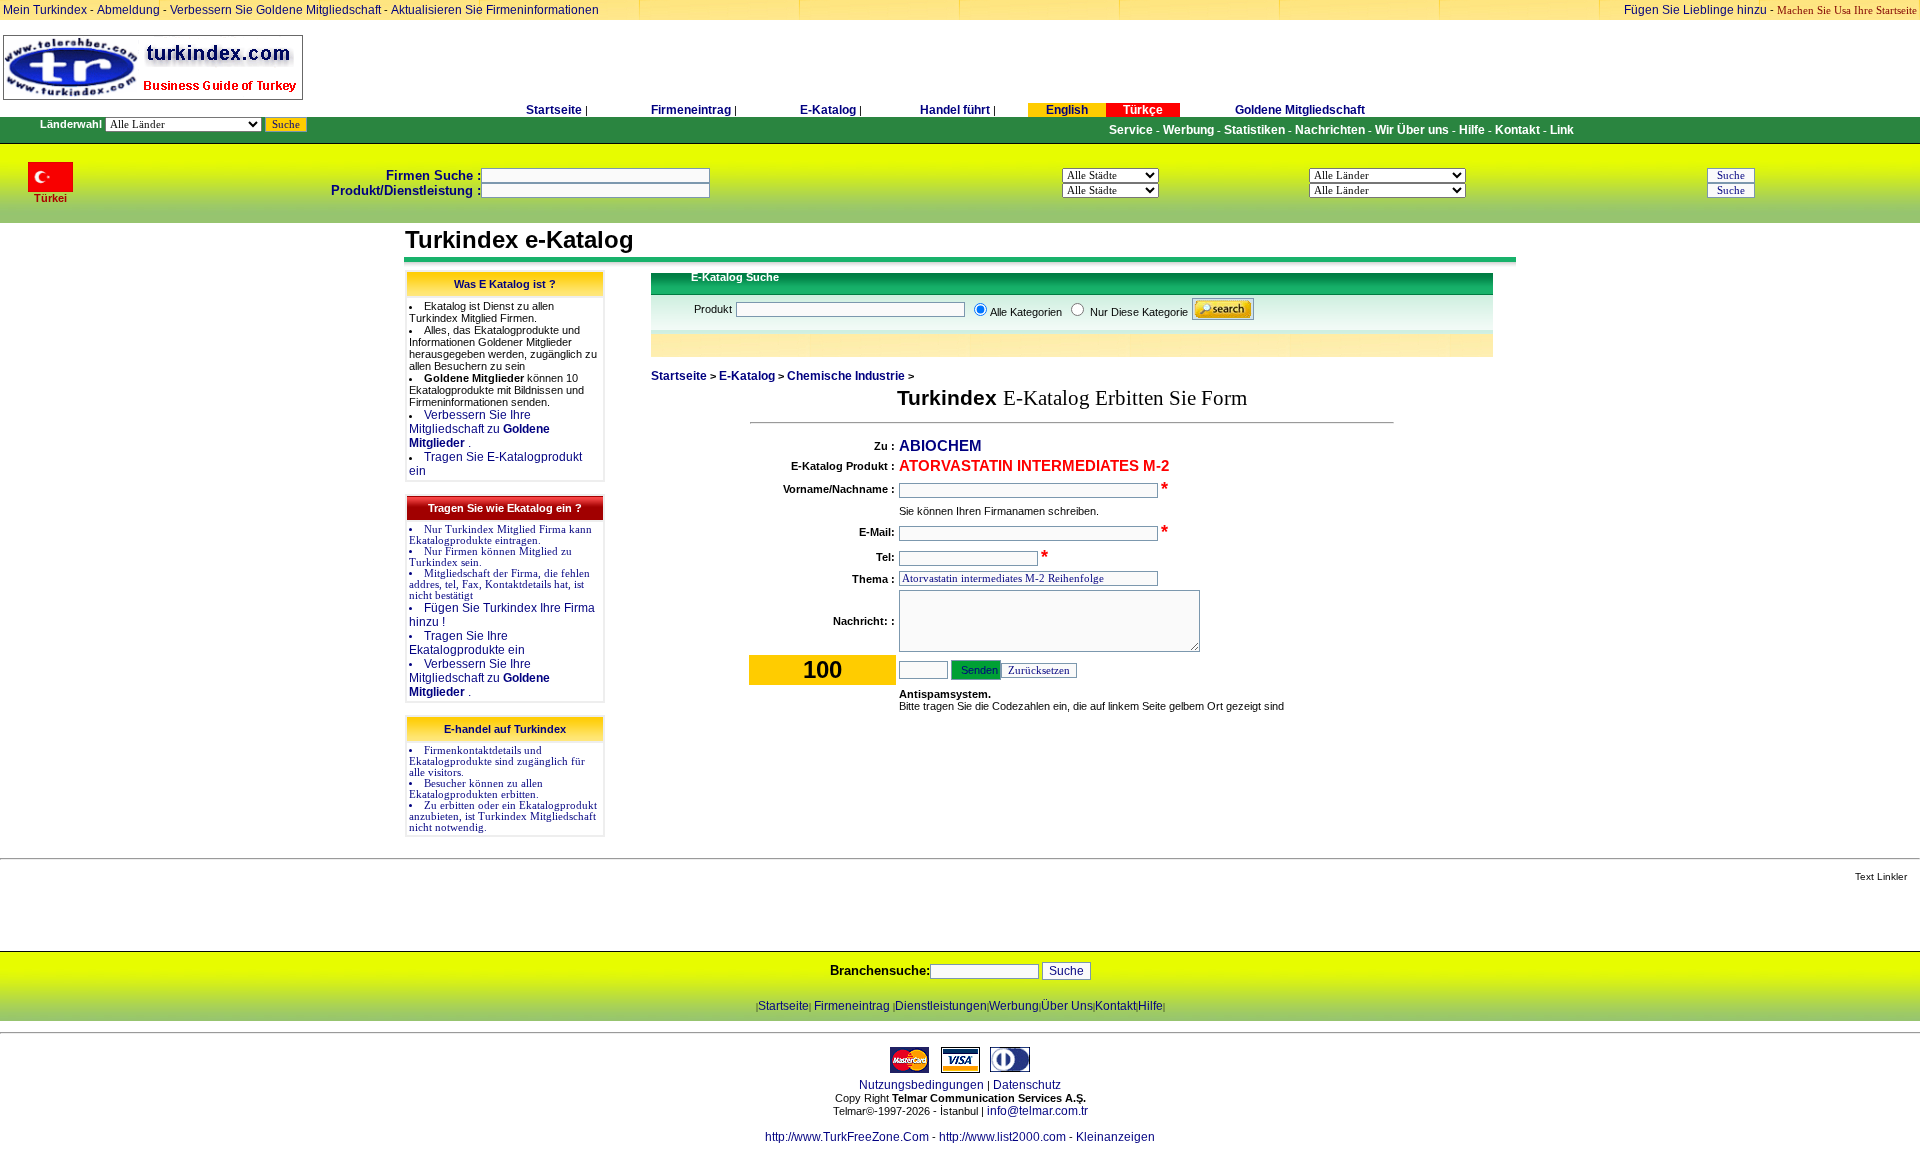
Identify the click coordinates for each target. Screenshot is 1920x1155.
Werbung (1014, 1006)
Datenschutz (1027, 1085)
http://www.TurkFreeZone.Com (847, 1137)
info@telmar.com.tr (1037, 1111)
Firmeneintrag (692, 110)
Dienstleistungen (941, 1006)
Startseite (554, 110)
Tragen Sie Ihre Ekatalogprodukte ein (467, 643)
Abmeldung (128, 10)
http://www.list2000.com (1002, 1137)
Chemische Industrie (846, 376)
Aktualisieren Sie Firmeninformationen (495, 10)
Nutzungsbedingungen (921, 1085)
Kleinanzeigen (1115, 1137)
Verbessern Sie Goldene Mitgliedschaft (277, 10)
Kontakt (1115, 1006)
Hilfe (1150, 1006)
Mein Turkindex (45, 10)
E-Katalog (828, 110)
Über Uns (1067, 1006)
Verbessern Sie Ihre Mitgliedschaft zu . (479, 429)
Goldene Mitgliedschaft (1300, 110)
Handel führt (955, 110)
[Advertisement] (237, 918)
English (1067, 110)
